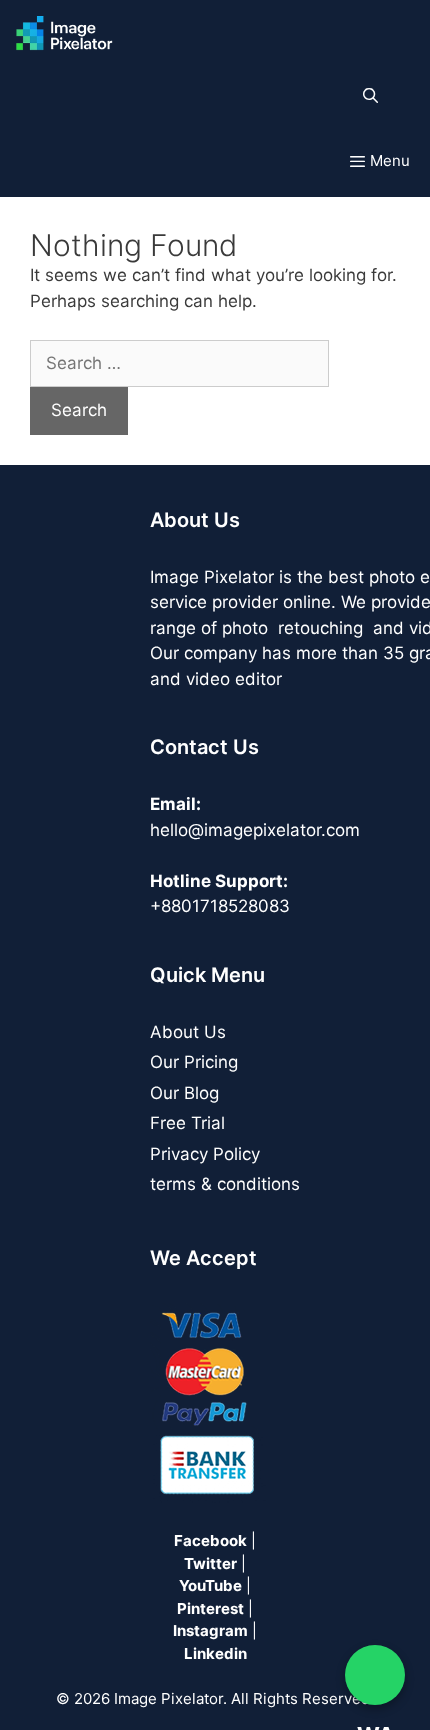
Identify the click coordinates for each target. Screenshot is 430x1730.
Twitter (210, 1563)
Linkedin (215, 1653)
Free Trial (187, 1123)
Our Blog (184, 1093)
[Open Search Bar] (370, 96)
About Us (188, 1032)
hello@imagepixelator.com (255, 830)
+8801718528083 (220, 906)
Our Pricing (194, 1062)
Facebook (210, 1540)
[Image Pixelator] (69, 33)
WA (375, 1675)
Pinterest (210, 1608)
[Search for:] (179, 363)
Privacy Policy (205, 1154)
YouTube (210, 1585)
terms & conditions (225, 1184)
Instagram (210, 1630)
